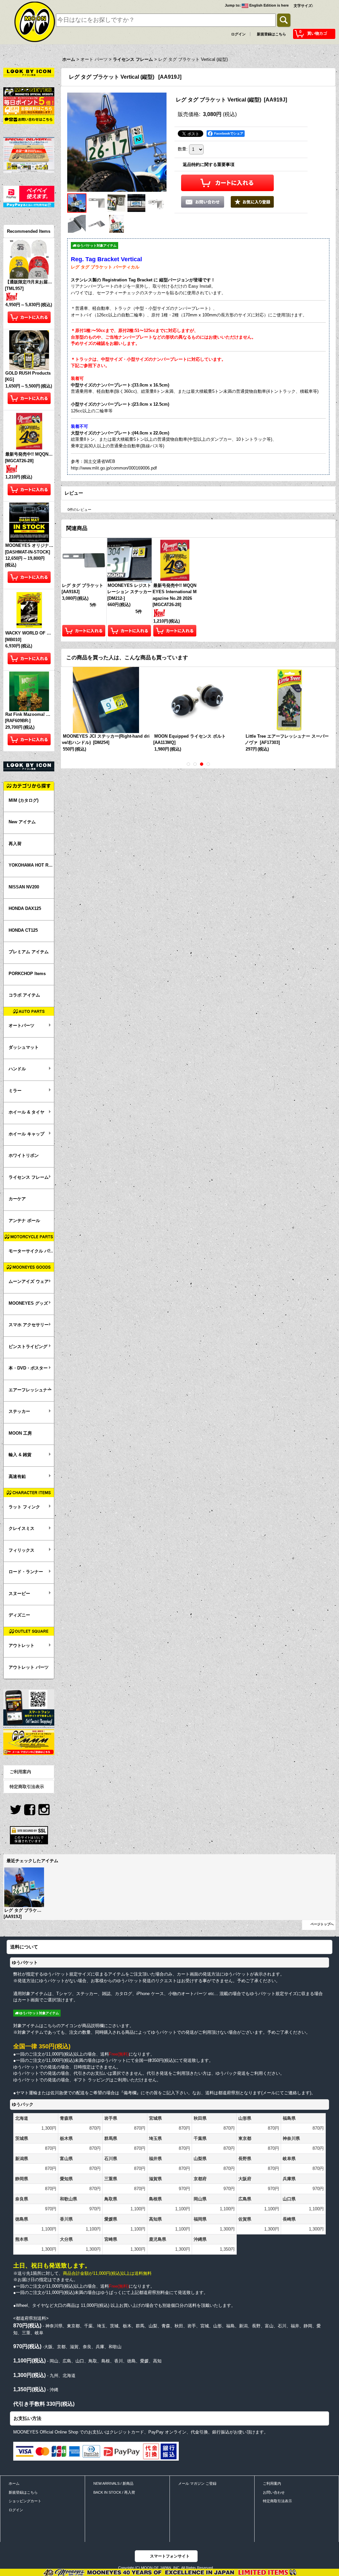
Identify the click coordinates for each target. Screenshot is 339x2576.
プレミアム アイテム (29, 952)
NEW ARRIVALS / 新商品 (113, 2483)
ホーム (14, 2483)
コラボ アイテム (24, 995)
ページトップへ (322, 1924)
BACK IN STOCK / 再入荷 (114, 2492)
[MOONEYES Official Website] (29, 91)
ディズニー (19, 1615)
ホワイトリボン (24, 1155)
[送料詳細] (29, 110)
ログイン (238, 34)
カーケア (17, 1199)
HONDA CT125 (23, 930)
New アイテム (22, 822)
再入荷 (15, 844)
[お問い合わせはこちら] (29, 119)
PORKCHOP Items (27, 974)
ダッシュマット (24, 1047)
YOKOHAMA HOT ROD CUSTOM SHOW (31, 865)
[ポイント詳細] (29, 101)
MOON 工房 (20, 1433)
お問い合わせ (274, 2492)
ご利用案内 (20, 1772)
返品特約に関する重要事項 (209, 164)
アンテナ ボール (24, 1221)
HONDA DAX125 (25, 908)
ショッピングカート (25, 2501)
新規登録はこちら (271, 34)
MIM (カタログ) (24, 800)
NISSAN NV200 (24, 887)
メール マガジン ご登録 (197, 2483)
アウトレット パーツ (29, 1667)
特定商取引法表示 (27, 1787)
